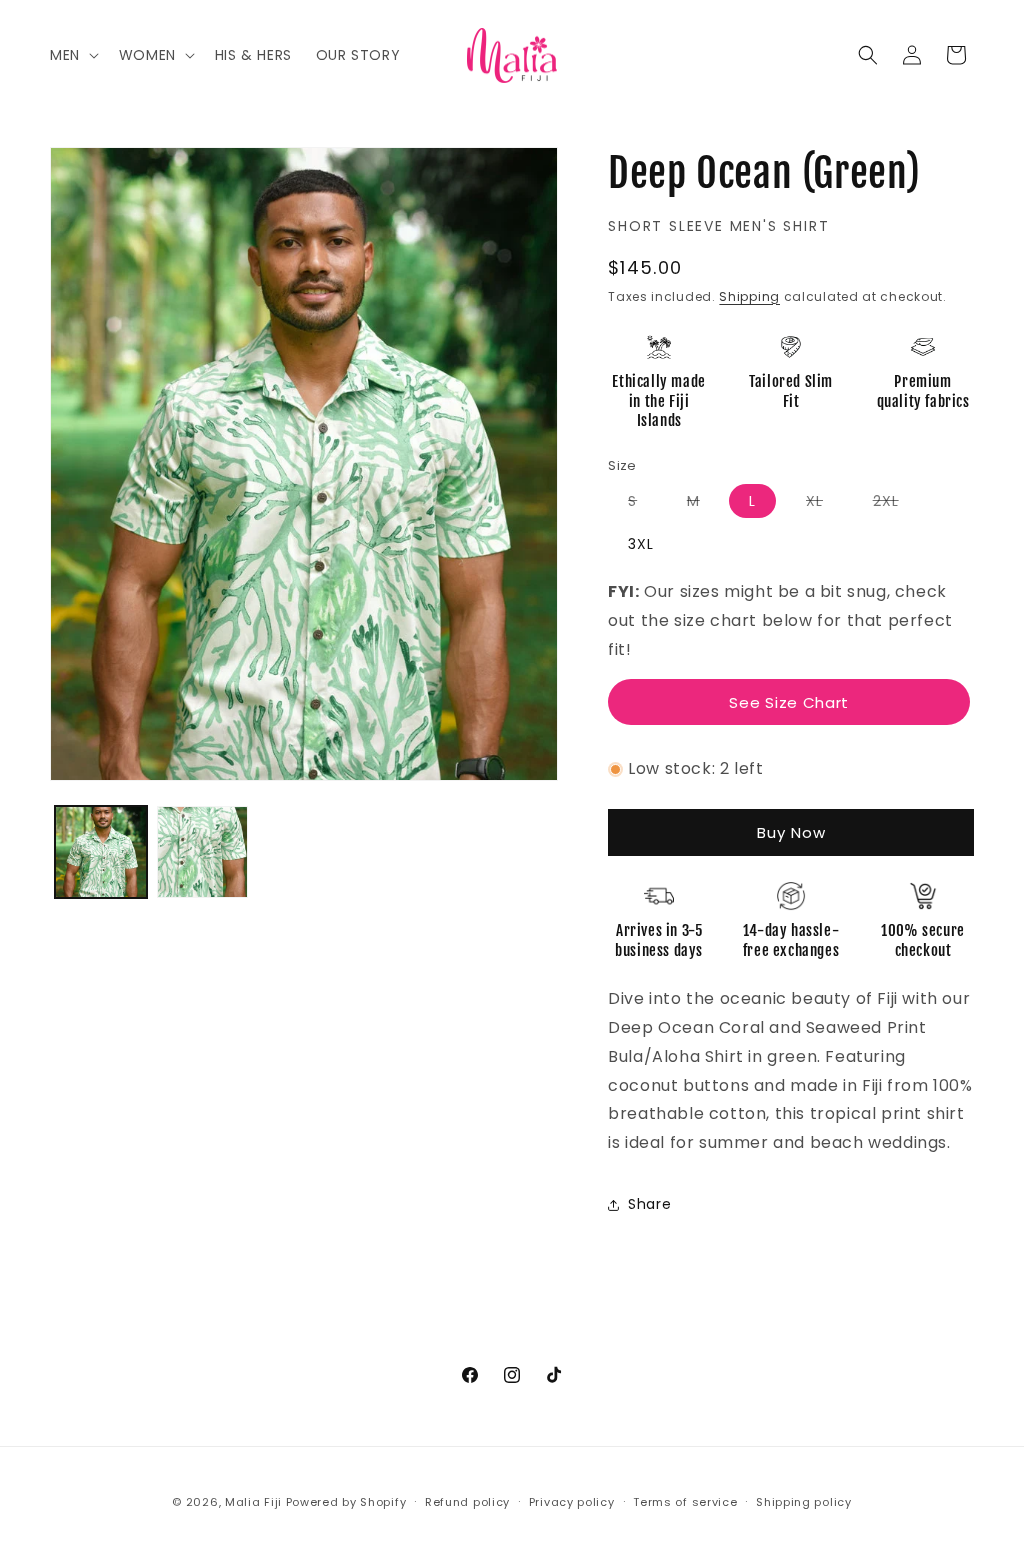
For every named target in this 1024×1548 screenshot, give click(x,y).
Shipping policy (804, 1502)
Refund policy (467, 1502)
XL (824, 504)
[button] (72, 55)
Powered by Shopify (346, 1502)
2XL (896, 504)
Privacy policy (572, 1502)
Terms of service (685, 1502)
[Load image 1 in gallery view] (101, 852)
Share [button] (649, 1204)
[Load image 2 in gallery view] (203, 852)
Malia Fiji (253, 1502)
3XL (641, 544)
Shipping (749, 296)
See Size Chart (789, 702)
